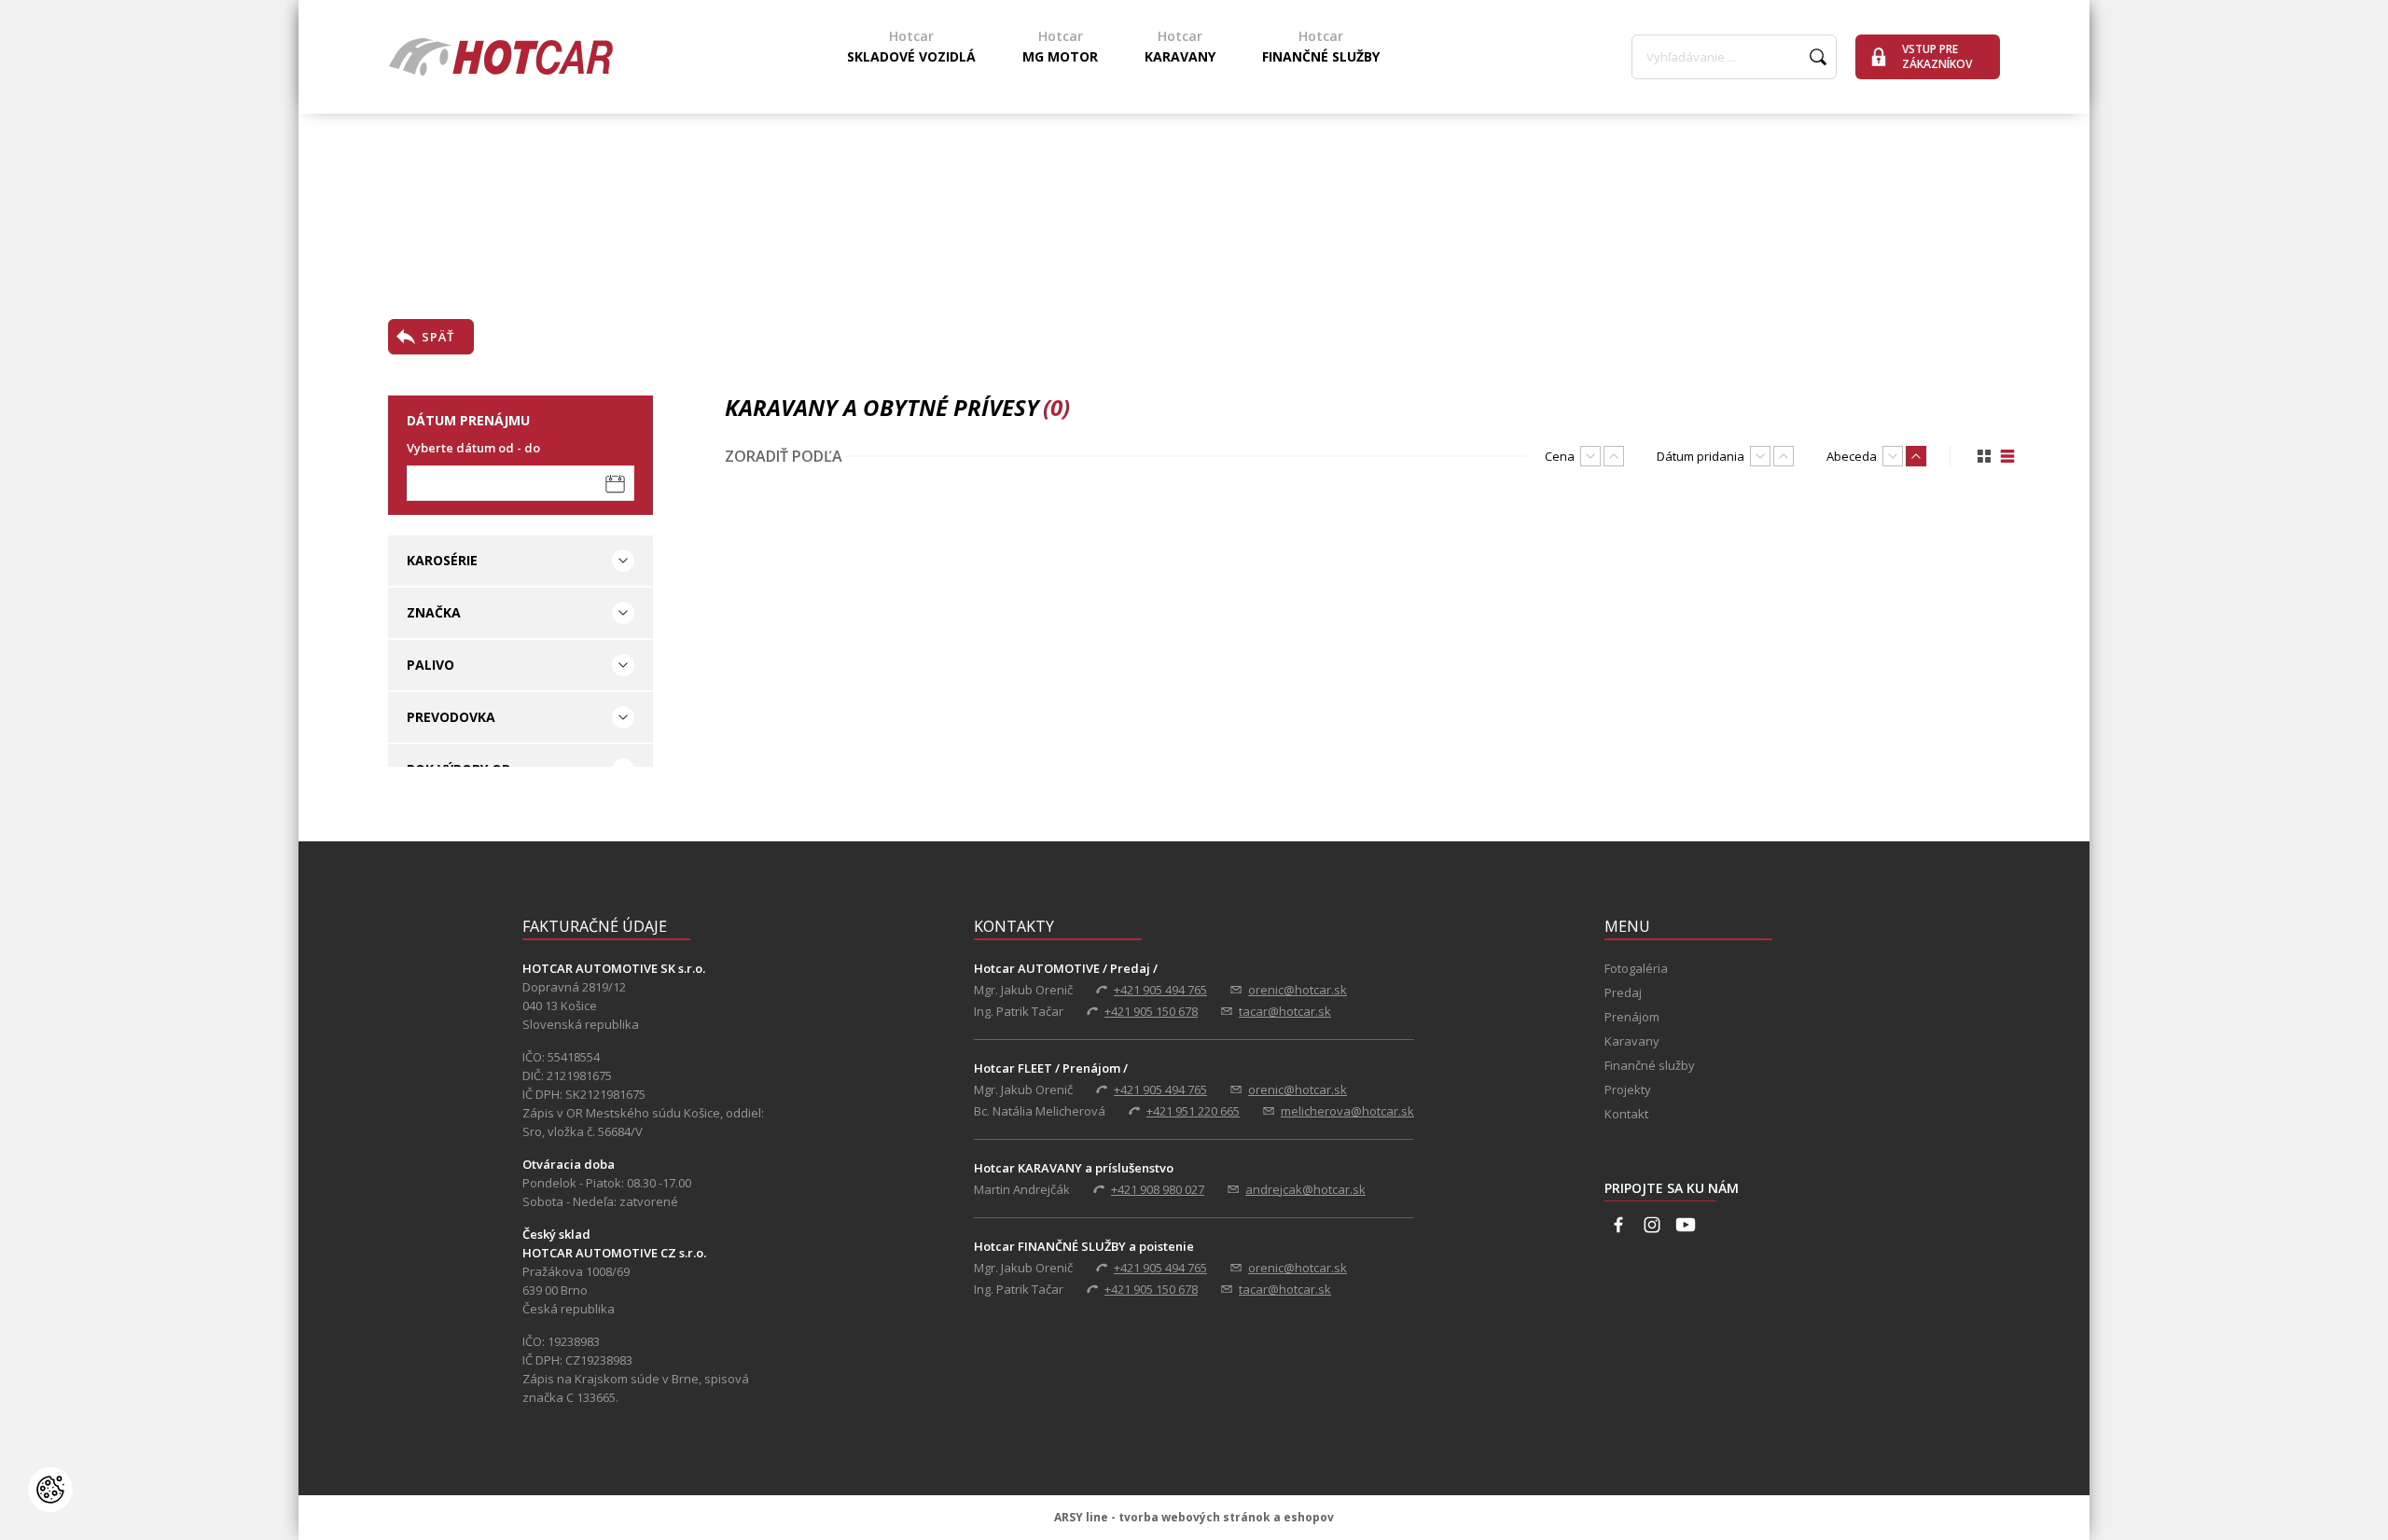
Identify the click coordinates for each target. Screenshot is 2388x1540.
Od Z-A (1893, 456)
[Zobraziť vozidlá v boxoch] (1984, 456)
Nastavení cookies (50, 1490)
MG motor (1060, 46)
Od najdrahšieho (1590, 456)
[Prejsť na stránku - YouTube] (1686, 1225)
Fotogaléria (1636, 968)
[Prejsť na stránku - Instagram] (1652, 1225)
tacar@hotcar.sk (1285, 1011)
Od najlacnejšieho (1614, 456)
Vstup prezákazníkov (1937, 56)
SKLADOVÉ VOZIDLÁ (911, 46)
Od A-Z (1916, 456)
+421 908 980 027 (1158, 1189)
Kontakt (1626, 1114)
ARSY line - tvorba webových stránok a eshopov (1194, 1517)
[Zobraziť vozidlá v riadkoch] (2007, 456)
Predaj (1623, 992)
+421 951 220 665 (1193, 1111)
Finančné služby (1321, 46)
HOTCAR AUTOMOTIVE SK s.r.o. (501, 57)
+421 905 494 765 (1160, 990)
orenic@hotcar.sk (1298, 990)
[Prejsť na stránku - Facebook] (1618, 1225)
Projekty (1628, 1089)
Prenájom (1632, 1017)
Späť (438, 337)
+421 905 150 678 (1151, 1011)
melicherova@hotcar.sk (1347, 1111)
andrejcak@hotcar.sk (1305, 1189)
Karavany (1180, 46)
